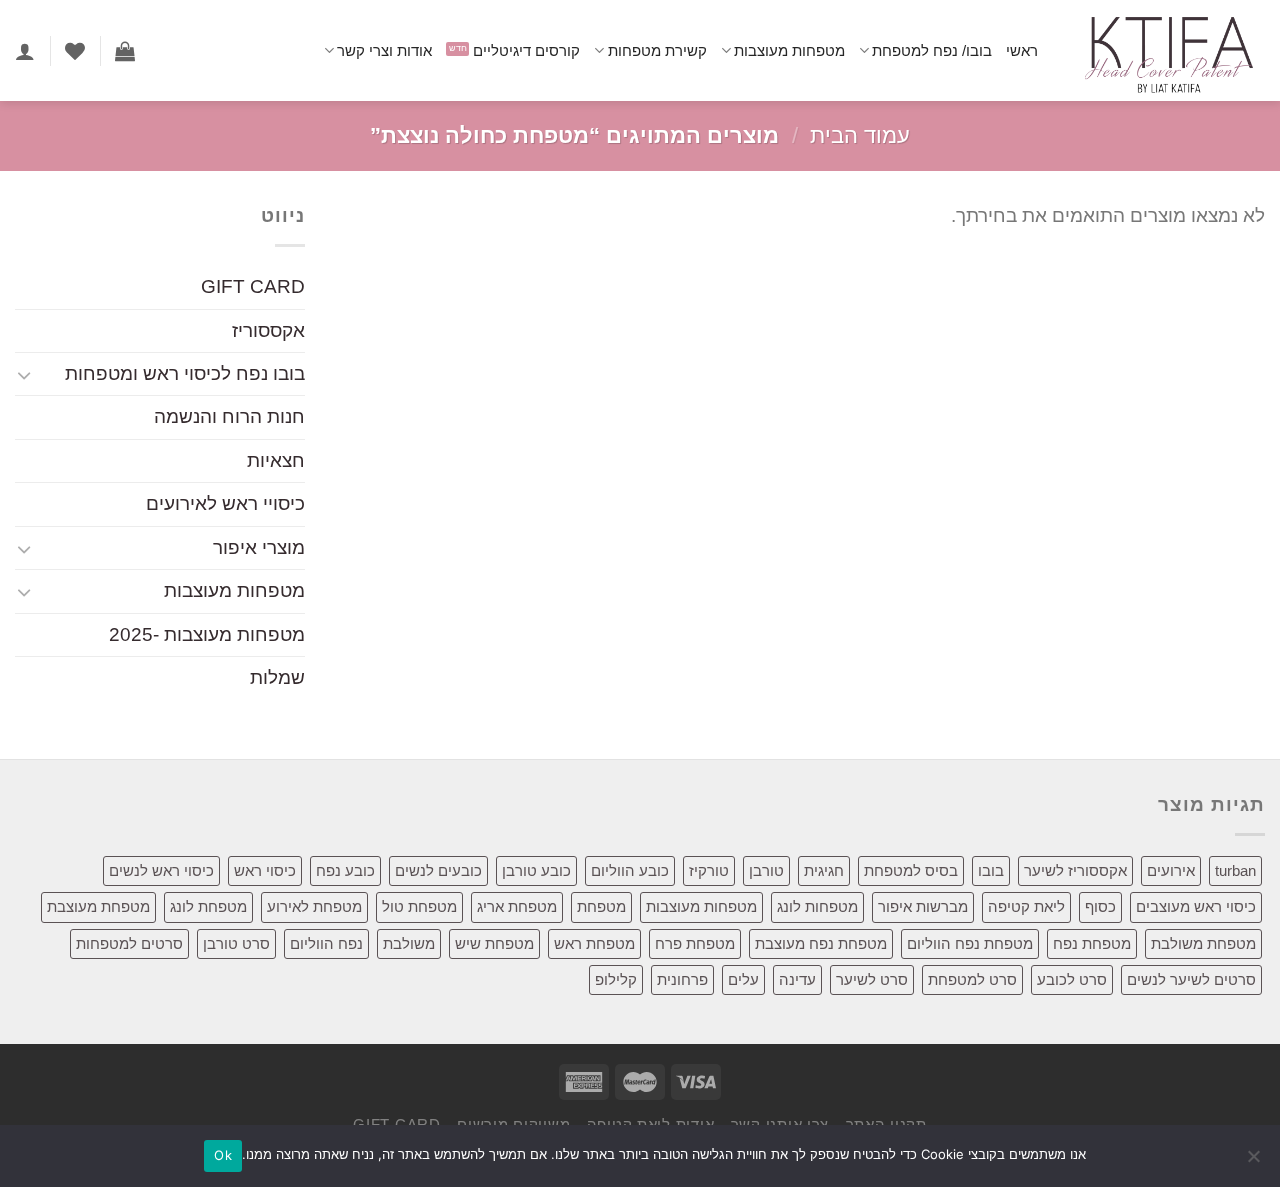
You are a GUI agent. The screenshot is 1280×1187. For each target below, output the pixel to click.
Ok (223, 1155)
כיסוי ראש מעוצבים (1196, 906)
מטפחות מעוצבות (789, 50)
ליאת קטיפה (1026, 906)
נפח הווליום (326, 943)
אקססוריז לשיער (1075, 870)
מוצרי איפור (259, 547)
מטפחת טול (419, 906)
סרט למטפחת (972, 979)
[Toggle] (24, 374)
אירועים (1171, 870)
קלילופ (616, 979)
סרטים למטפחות (129, 943)
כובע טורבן (536, 870)
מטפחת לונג (208, 906)
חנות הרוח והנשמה (229, 417)
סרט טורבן (236, 943)
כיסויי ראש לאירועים (225, 504)
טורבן (766, 870)
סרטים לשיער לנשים (1191, 979)
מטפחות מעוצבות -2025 (207, 634)
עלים (743, 979)
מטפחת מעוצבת (98, 906)
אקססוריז (268, 330)
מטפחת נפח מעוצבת (821, 943)
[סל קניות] (125, 51)
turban (1235, 870)
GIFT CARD (253, 287)
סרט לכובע (1072, 979)
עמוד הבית (860, 135)
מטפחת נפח (1092, 943)
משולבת (409, 943)
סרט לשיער (872, 979)
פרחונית (682, 979)
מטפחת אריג (517, 906)
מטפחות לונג (817, 906)
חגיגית (824, 870)
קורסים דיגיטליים (526, 50)
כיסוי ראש (265, 870)
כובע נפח (345, 870)
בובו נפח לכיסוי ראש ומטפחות (185, 373)
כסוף (1100, 906)
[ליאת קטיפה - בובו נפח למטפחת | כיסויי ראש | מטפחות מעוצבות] (1166, 50)
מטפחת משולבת (1203, 943)
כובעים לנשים (438, 870)
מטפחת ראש (594, 943)
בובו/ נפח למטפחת (932, 50)
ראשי (1022, 50)
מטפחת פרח (695, 943)
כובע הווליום (630, 870)
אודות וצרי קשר (384, 50)
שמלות (277, 678)
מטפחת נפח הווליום (970, 943)
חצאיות (276, 460)
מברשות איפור (923, 906)
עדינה (797, 979)
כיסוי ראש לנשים (161, 870)
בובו (991, 870)
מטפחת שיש (494, 943)
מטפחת (601, 906)
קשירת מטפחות (657, 50)
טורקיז (709, 870)
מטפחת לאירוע (314, 906)
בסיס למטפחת (911, 870)
